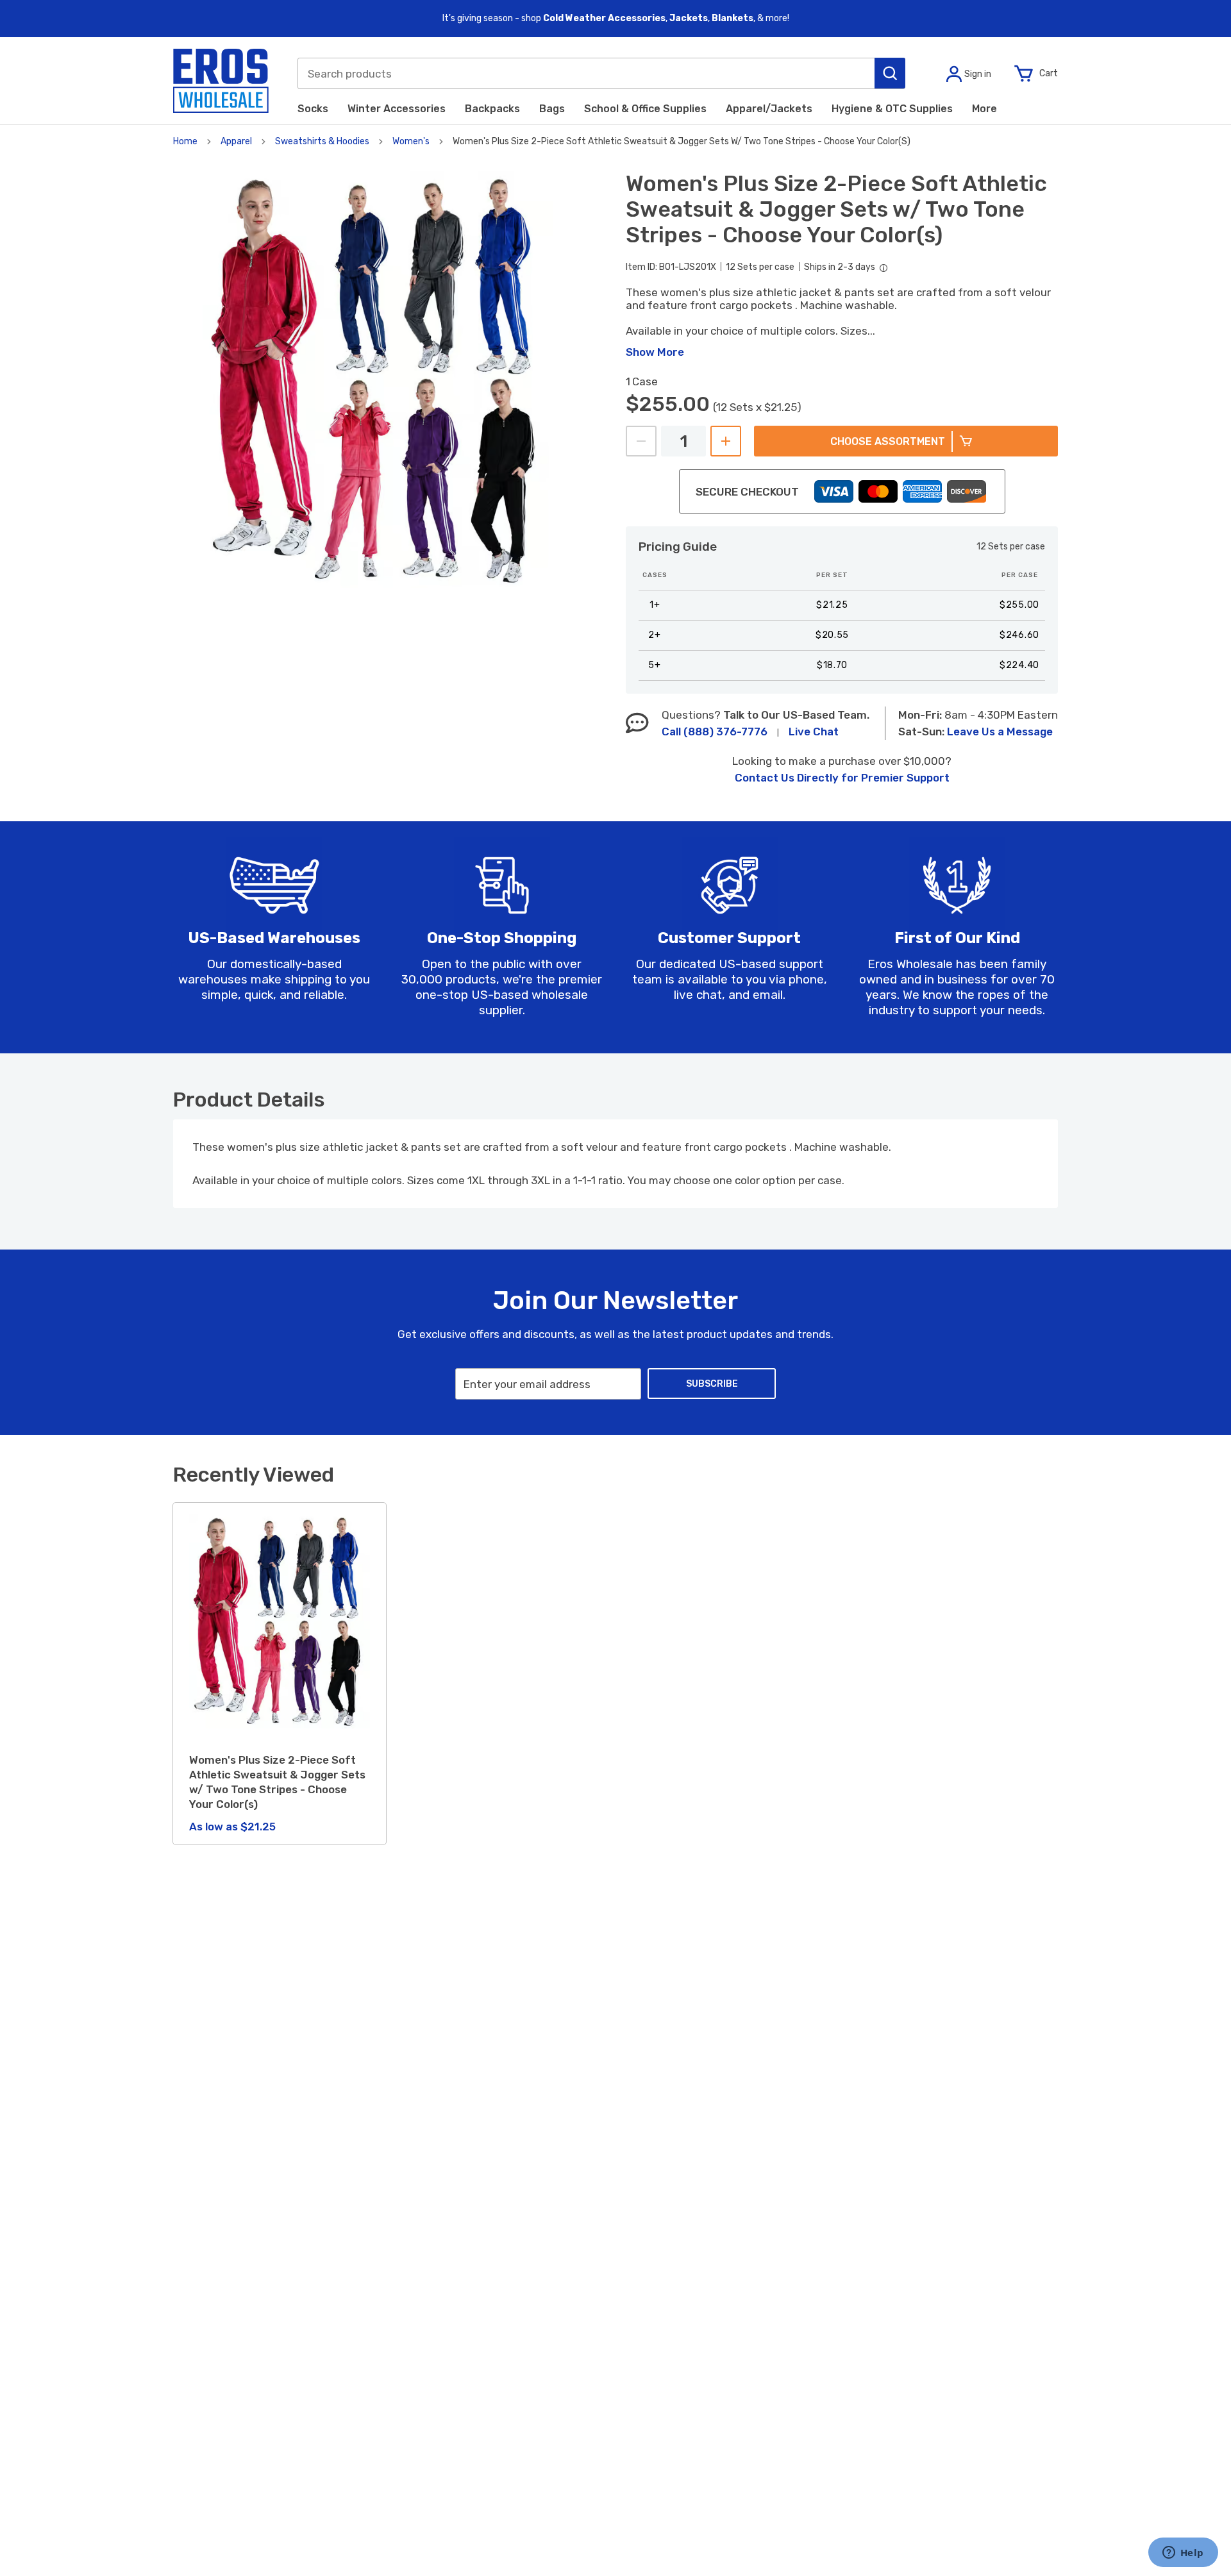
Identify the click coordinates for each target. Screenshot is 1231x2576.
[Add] (726, 441)
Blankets (733, 18)
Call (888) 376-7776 (715, 732)
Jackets (689, 18)
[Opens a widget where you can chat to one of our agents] (1183, 2554)
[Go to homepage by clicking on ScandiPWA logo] (221, 81)
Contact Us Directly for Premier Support (842, 778)
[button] (890, 73)
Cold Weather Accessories (604, 18)
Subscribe (712, 1384)
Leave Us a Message (1000, 732)
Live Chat (814, 732)
